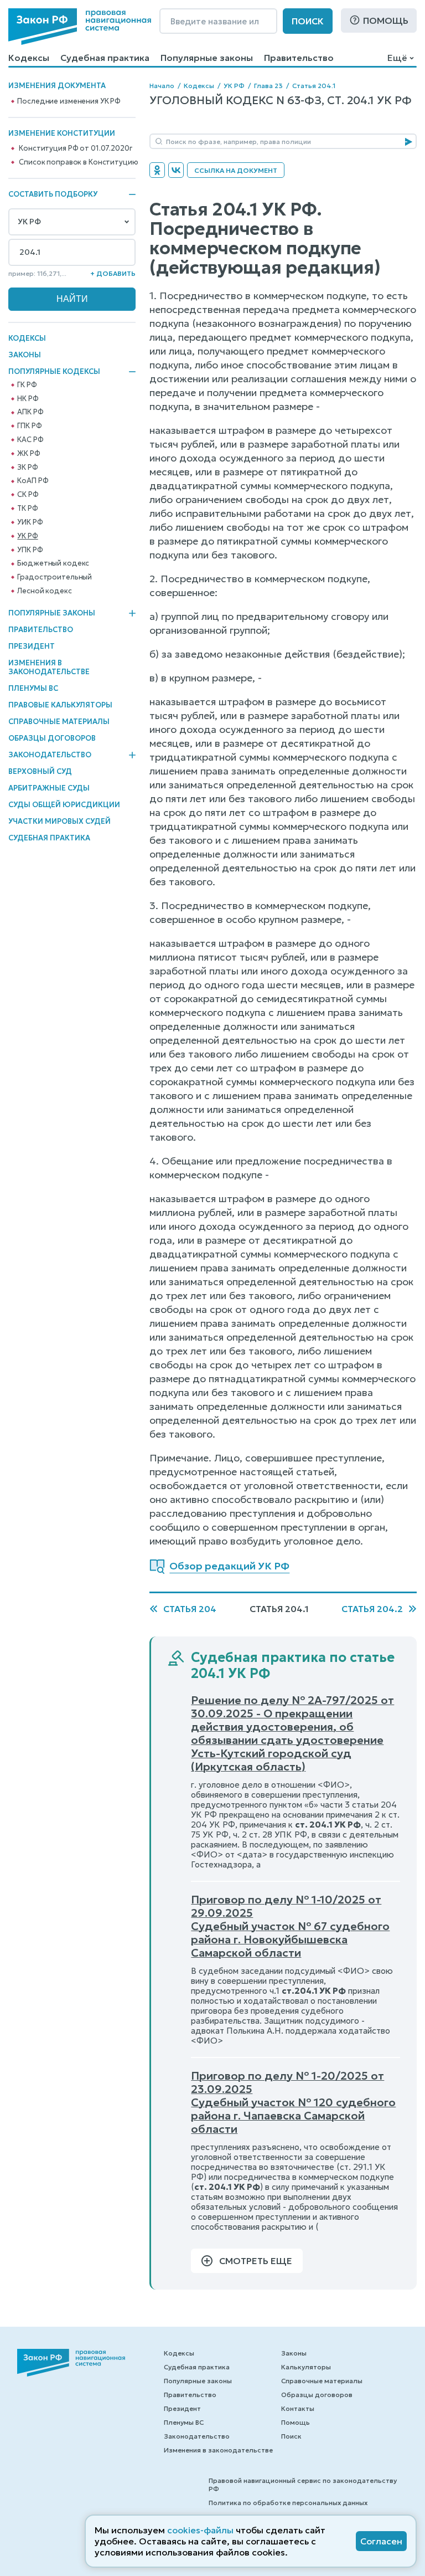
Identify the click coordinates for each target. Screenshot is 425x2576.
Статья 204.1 (314, 86)
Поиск (308, 21)
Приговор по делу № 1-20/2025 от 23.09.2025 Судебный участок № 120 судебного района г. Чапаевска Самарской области (293, 2102)
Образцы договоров (52, 738)
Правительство (299, 58)
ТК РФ (27, 509)
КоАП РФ (33, 481)
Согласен (381, 2541)
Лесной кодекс (44, 591)
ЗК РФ (27, 468)
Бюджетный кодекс (53, 563)
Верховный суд (40, 771)
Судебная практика (105, 58)
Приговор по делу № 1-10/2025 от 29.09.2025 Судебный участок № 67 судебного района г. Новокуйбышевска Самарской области (290, 1926)
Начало (162, 86)
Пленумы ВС (33, 688)
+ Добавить (113, 273)
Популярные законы (207, 58)
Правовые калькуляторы (60, 705)
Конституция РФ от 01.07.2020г (75, 148)
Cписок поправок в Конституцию (78, 162)
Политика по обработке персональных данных (288, 2503)
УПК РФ (30, 550)
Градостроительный (55, 577)
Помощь (386, 20)
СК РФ (28, 495)
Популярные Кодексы (54, 372)
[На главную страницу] (80, 27)
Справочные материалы (59, 722)
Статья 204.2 (372, 1609)
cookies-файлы (200, 2530)
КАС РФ (30, 440)
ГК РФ (27, 385)
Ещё (397, 58)
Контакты (298, 2408)
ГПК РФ (29, 426)
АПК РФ (30, 412)
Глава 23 (268, 86)
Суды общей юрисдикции (64, 805)
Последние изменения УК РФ (69, 101)
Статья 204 (190, 1609)
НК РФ (28, 399)
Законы (25, 355)
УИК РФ (30, 522)
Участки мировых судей (59, 821)
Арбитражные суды (49, 788)
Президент (32, 646)
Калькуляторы (306, 2367)
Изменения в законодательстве (49, 667)
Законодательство (50, 755)
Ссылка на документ (236, 170)
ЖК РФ (28, 454)
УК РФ (27, 536)
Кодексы (29, 58)
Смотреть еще (256, 2261)
